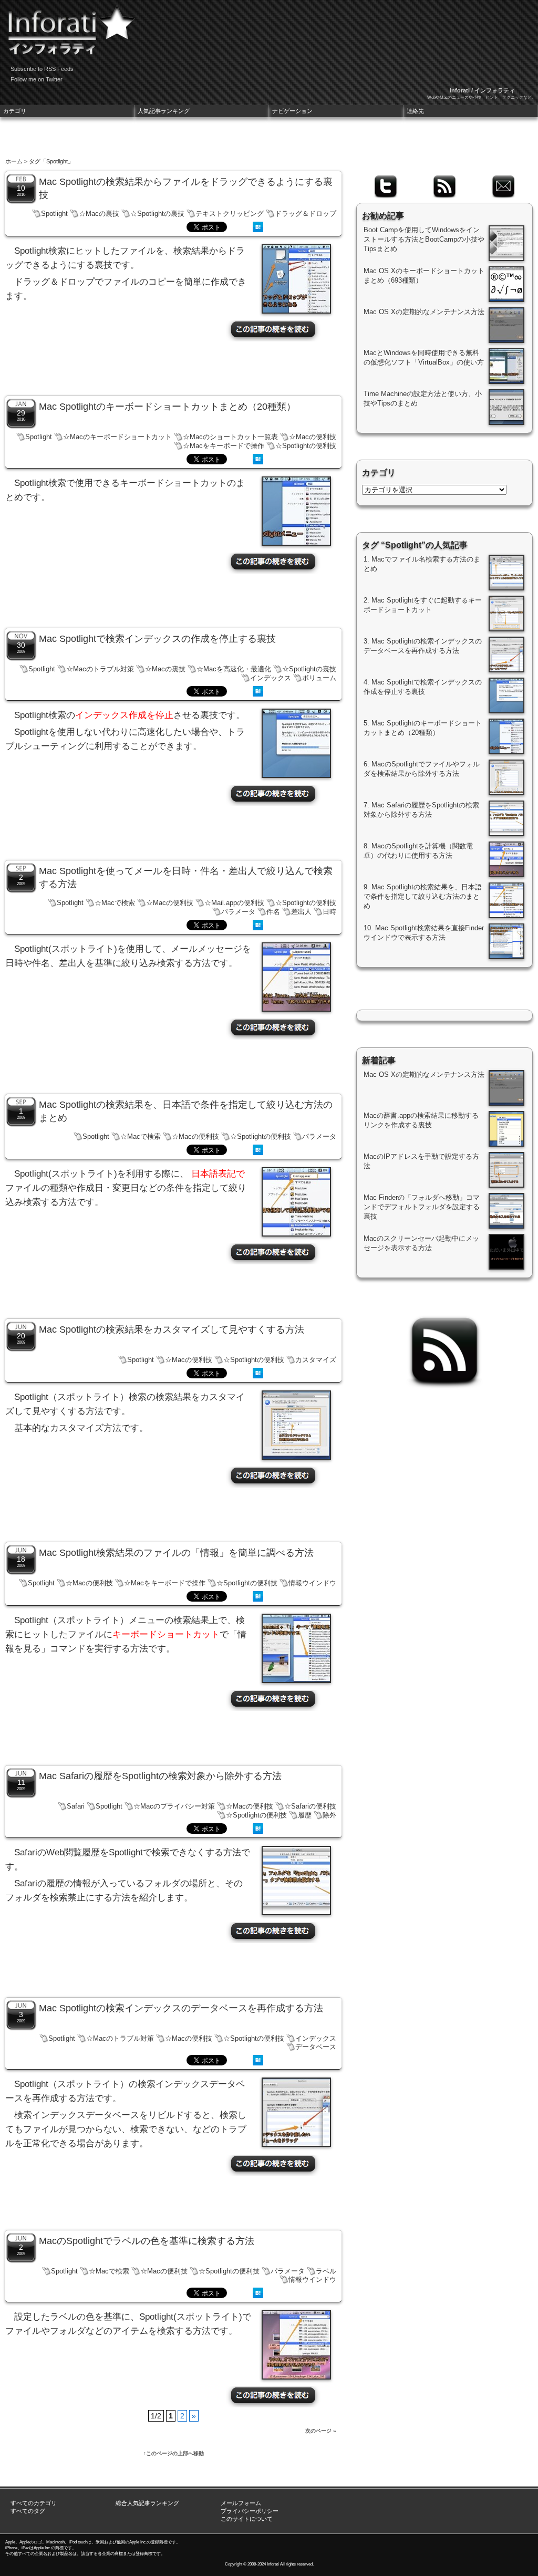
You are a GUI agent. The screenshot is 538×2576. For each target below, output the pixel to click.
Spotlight (54, 214)
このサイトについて (247, 2519)
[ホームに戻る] (68, 26)
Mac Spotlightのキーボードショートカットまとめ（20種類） (167, 407)
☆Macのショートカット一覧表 (230, 437)
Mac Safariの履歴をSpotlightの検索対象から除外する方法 (160, 1776)
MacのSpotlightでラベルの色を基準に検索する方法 (147, 2241)
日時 (329, 912)
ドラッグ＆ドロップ (306, 214)
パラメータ (238, 912)
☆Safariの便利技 (310, 1806)
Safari (76, 1806)
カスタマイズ (316, 1360)
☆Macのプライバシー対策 (174, 1806)
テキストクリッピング (230, 214)
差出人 (301, 912)
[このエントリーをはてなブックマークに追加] (258, 230)
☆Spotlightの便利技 (306, 446)
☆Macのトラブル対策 (100, 669)
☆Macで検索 (115, 903)
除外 (329, 1815)
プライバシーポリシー (250, 2511)
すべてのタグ (28, 2511)
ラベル (326, 2271)
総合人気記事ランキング (147, 2503)
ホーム (14, 161)
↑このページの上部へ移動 (174, 2453)
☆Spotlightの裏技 (157, 214)
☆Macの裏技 (99, 214)
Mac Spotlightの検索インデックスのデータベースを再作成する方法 (181, 2008)
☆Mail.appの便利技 (234, 903)
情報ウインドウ (312, 1583)
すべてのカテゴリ (34, 2503)
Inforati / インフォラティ (482, 90)
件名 (273, 912)
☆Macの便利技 (313, 437)
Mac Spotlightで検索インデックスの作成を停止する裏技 (157, 639)
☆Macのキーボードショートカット (117, 437)
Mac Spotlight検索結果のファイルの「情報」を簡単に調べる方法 (176, 1553)
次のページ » (321, 2431)
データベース (316, 2047)
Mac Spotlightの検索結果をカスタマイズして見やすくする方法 (172, 1329)
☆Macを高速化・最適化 (234, 669)
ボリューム (319, 678)
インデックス (271, 678)
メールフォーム (241, 2503)
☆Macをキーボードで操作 (224, 446)
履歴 (305, 1815)
